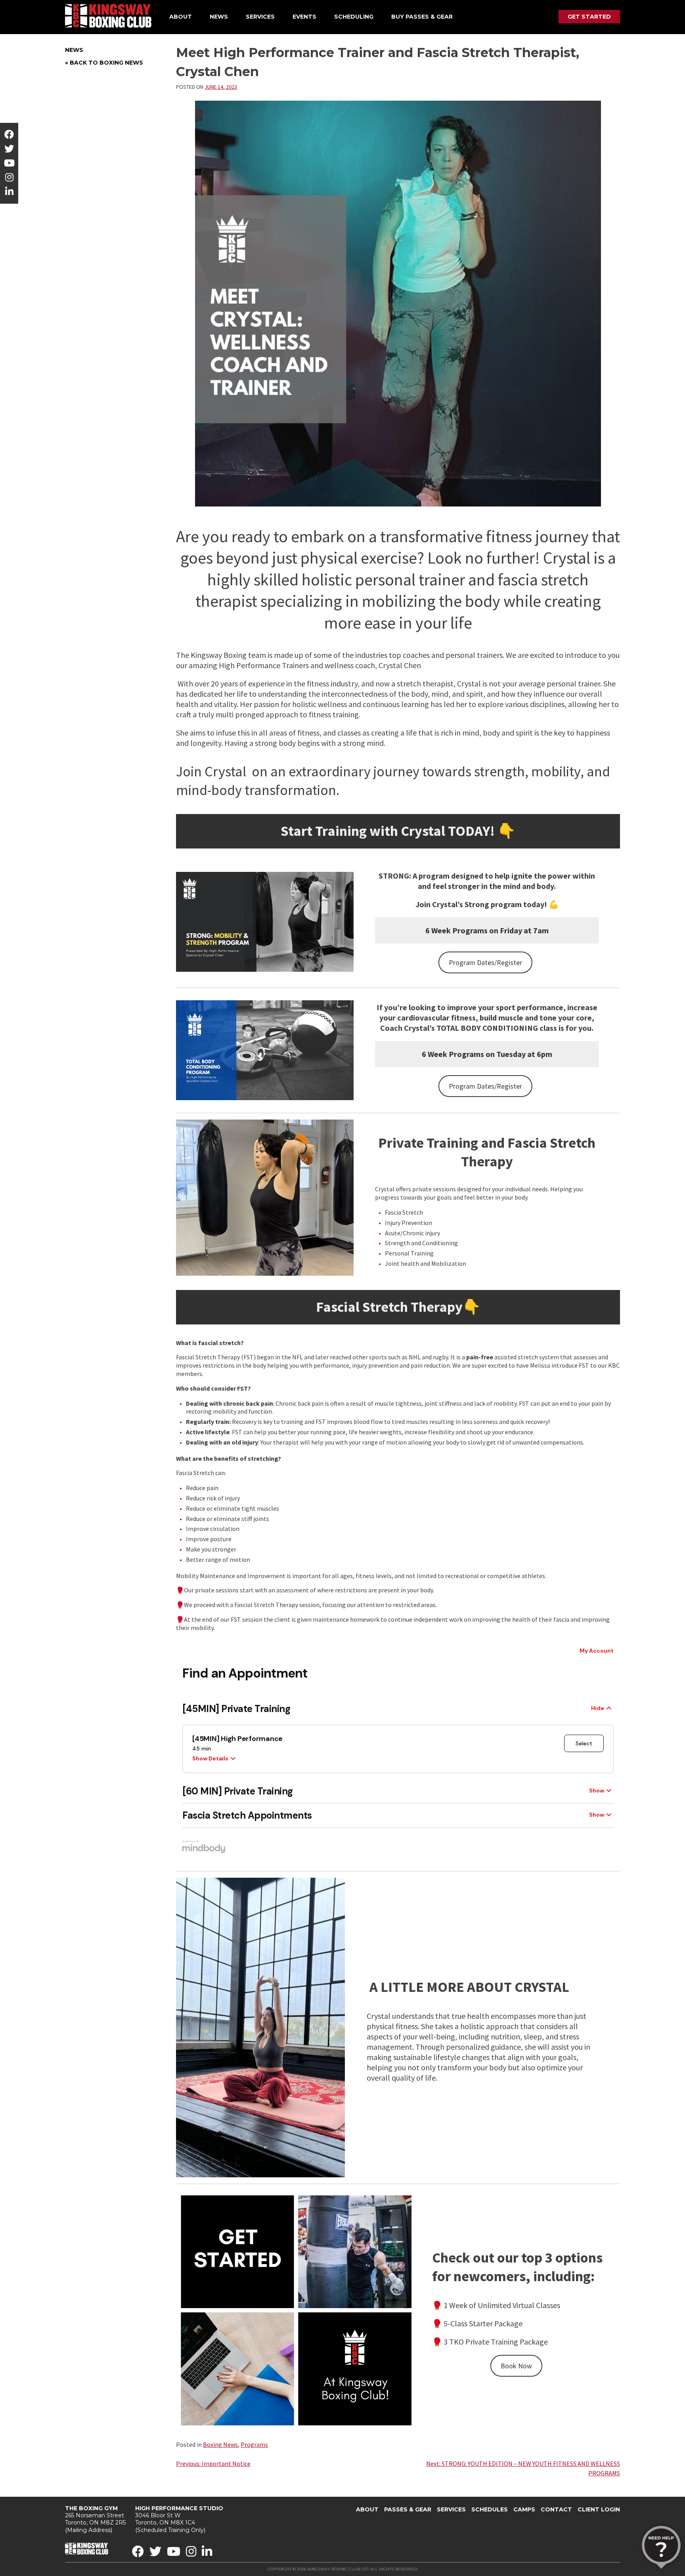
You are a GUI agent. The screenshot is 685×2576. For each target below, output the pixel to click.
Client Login (599, 2509)
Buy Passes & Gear (422, 17)
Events (304, 17)
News (219, 17)
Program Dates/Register (485, 962)
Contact (556, 2509)
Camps (524, 2509)
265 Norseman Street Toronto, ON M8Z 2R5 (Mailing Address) (95, 2519)
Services (260, 17)
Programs (254, 2444)
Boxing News (220, 2444)
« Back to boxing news (104, 63)
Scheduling (354, 17)
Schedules (490, 2509)
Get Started (589, 17)
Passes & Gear (408, 2509)
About (181, 17)
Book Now (516, 2366)
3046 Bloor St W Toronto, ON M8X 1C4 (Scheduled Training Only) (179, 2519)
